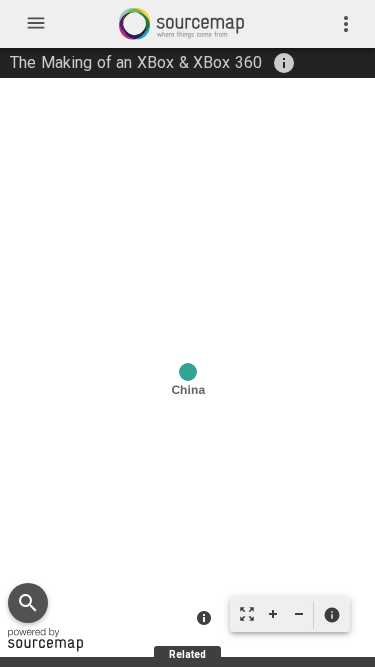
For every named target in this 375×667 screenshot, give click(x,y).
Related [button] (187, 654)
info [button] (284, 63)
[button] (331, 615)
